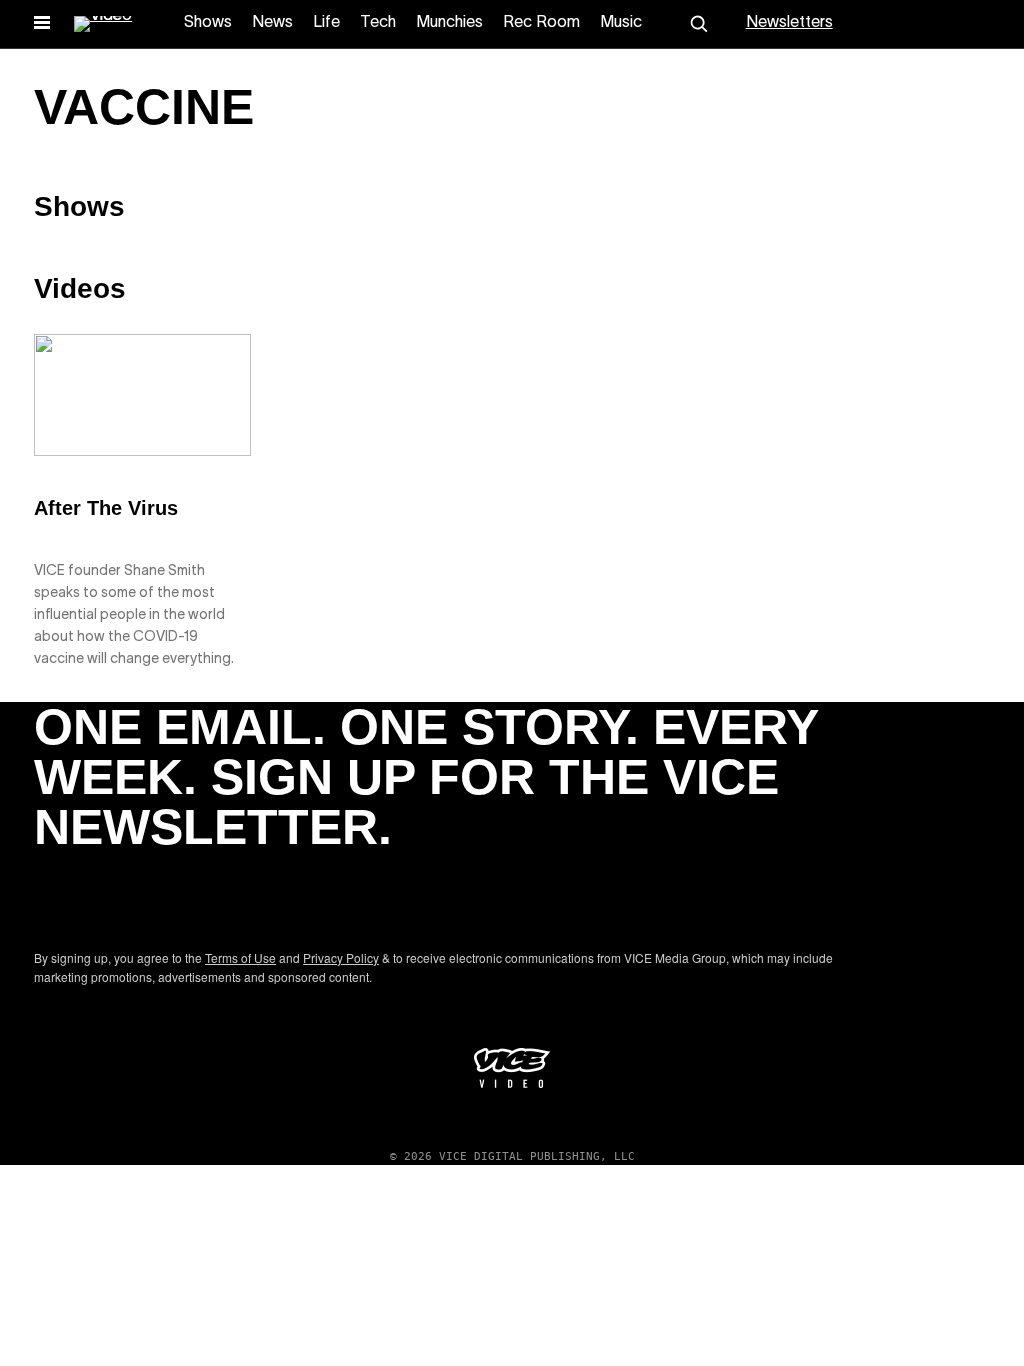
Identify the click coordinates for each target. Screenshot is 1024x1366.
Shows (208, 23)
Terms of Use (240, 957)
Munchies (449, 23)
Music (621, 23)
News (272, 23)
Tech (378, 23)
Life (326, 23)
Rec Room (541, 23)
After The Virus (106, 508)
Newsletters (789, 23)
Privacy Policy (341, 957)
